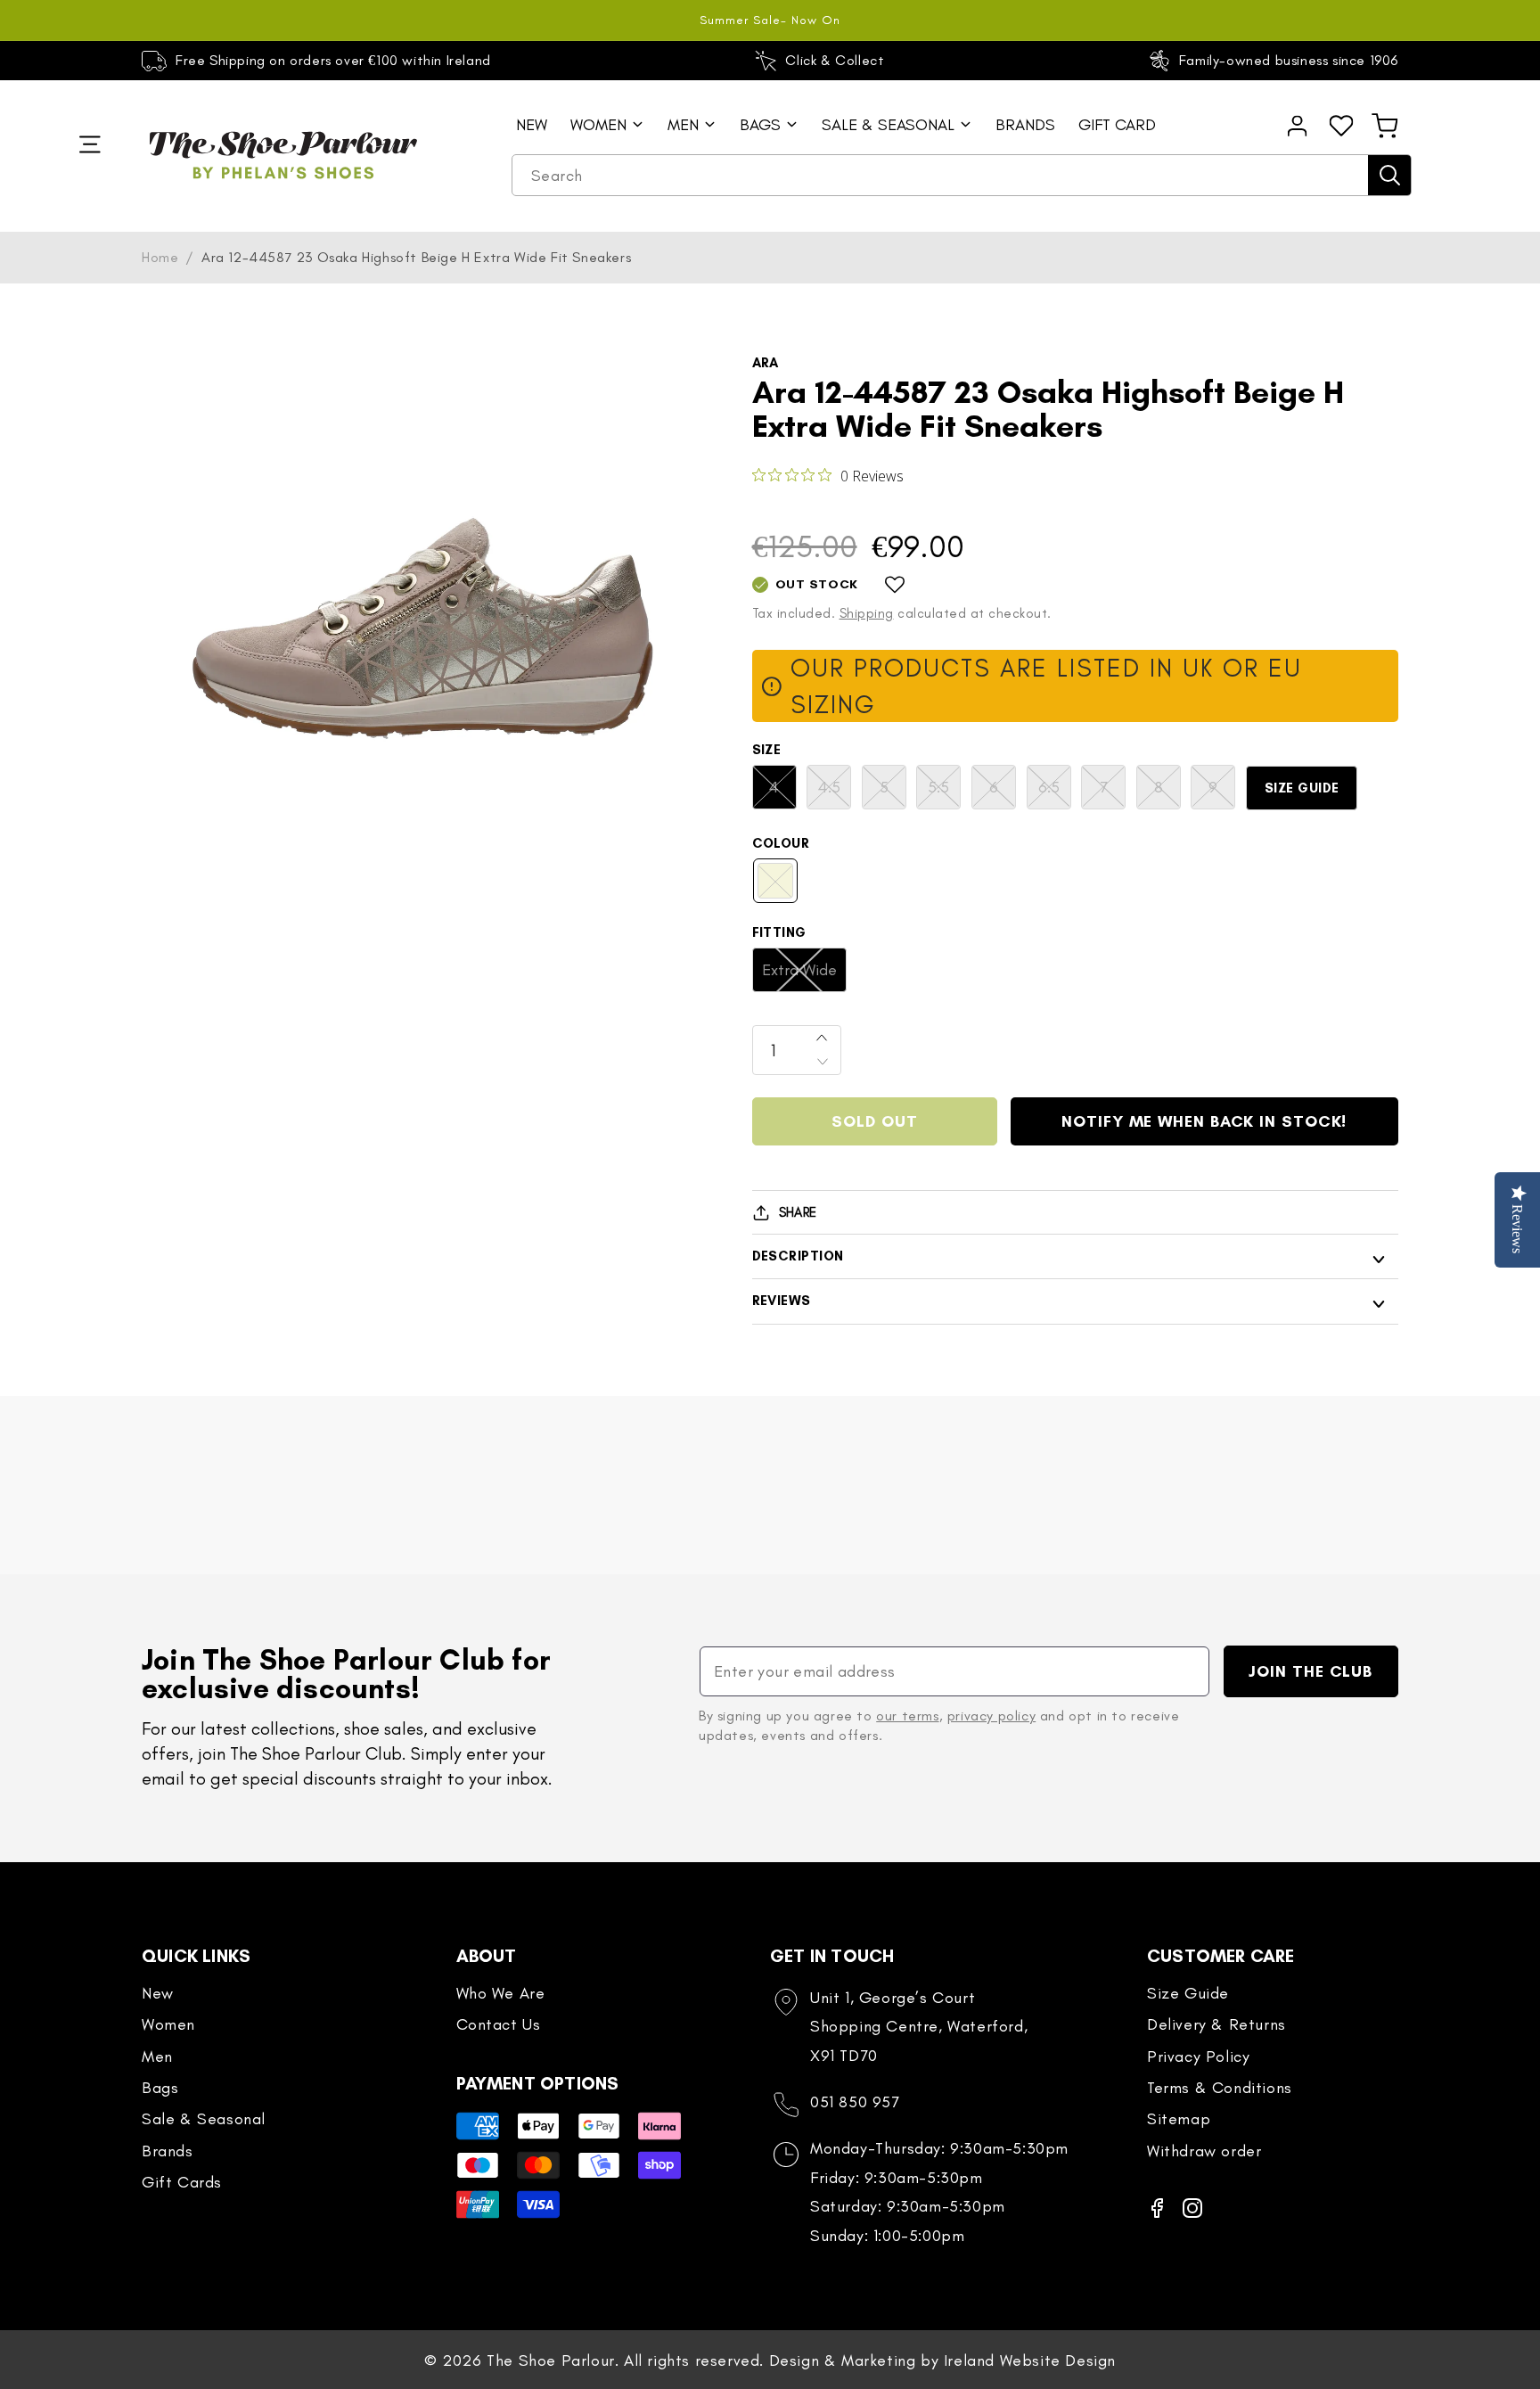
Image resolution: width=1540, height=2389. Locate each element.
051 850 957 (855, 2102)
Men (157, 2057)
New (158, 1993)
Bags (160, 2088)
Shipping (867, 613)
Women (168, 2024)
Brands (168, 2151)
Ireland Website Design (1030, 2360)
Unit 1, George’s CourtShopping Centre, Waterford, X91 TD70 (919, 2027)
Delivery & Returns (1216, 2024)
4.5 (835, 793)
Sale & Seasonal (204, 2119)
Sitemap (1179, 2119)
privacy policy (991, 1716)
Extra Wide (804, 976)
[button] (1385, 126)
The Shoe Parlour (551, 2360)
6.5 (1055, 793)
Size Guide (1302, 788)
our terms (907, 1716)
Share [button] (798, 1212)
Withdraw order (1204, 2151)
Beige (784, 887)
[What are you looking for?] (1389, 175)
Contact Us (499, 2024)
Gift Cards (182, 2182)
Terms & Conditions (1220, 2088)
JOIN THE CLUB (1311, 1671)
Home (160, 257)
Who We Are (501, 1993)
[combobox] (962, 176)
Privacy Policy (1198, 2057)
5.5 (944, 793)
